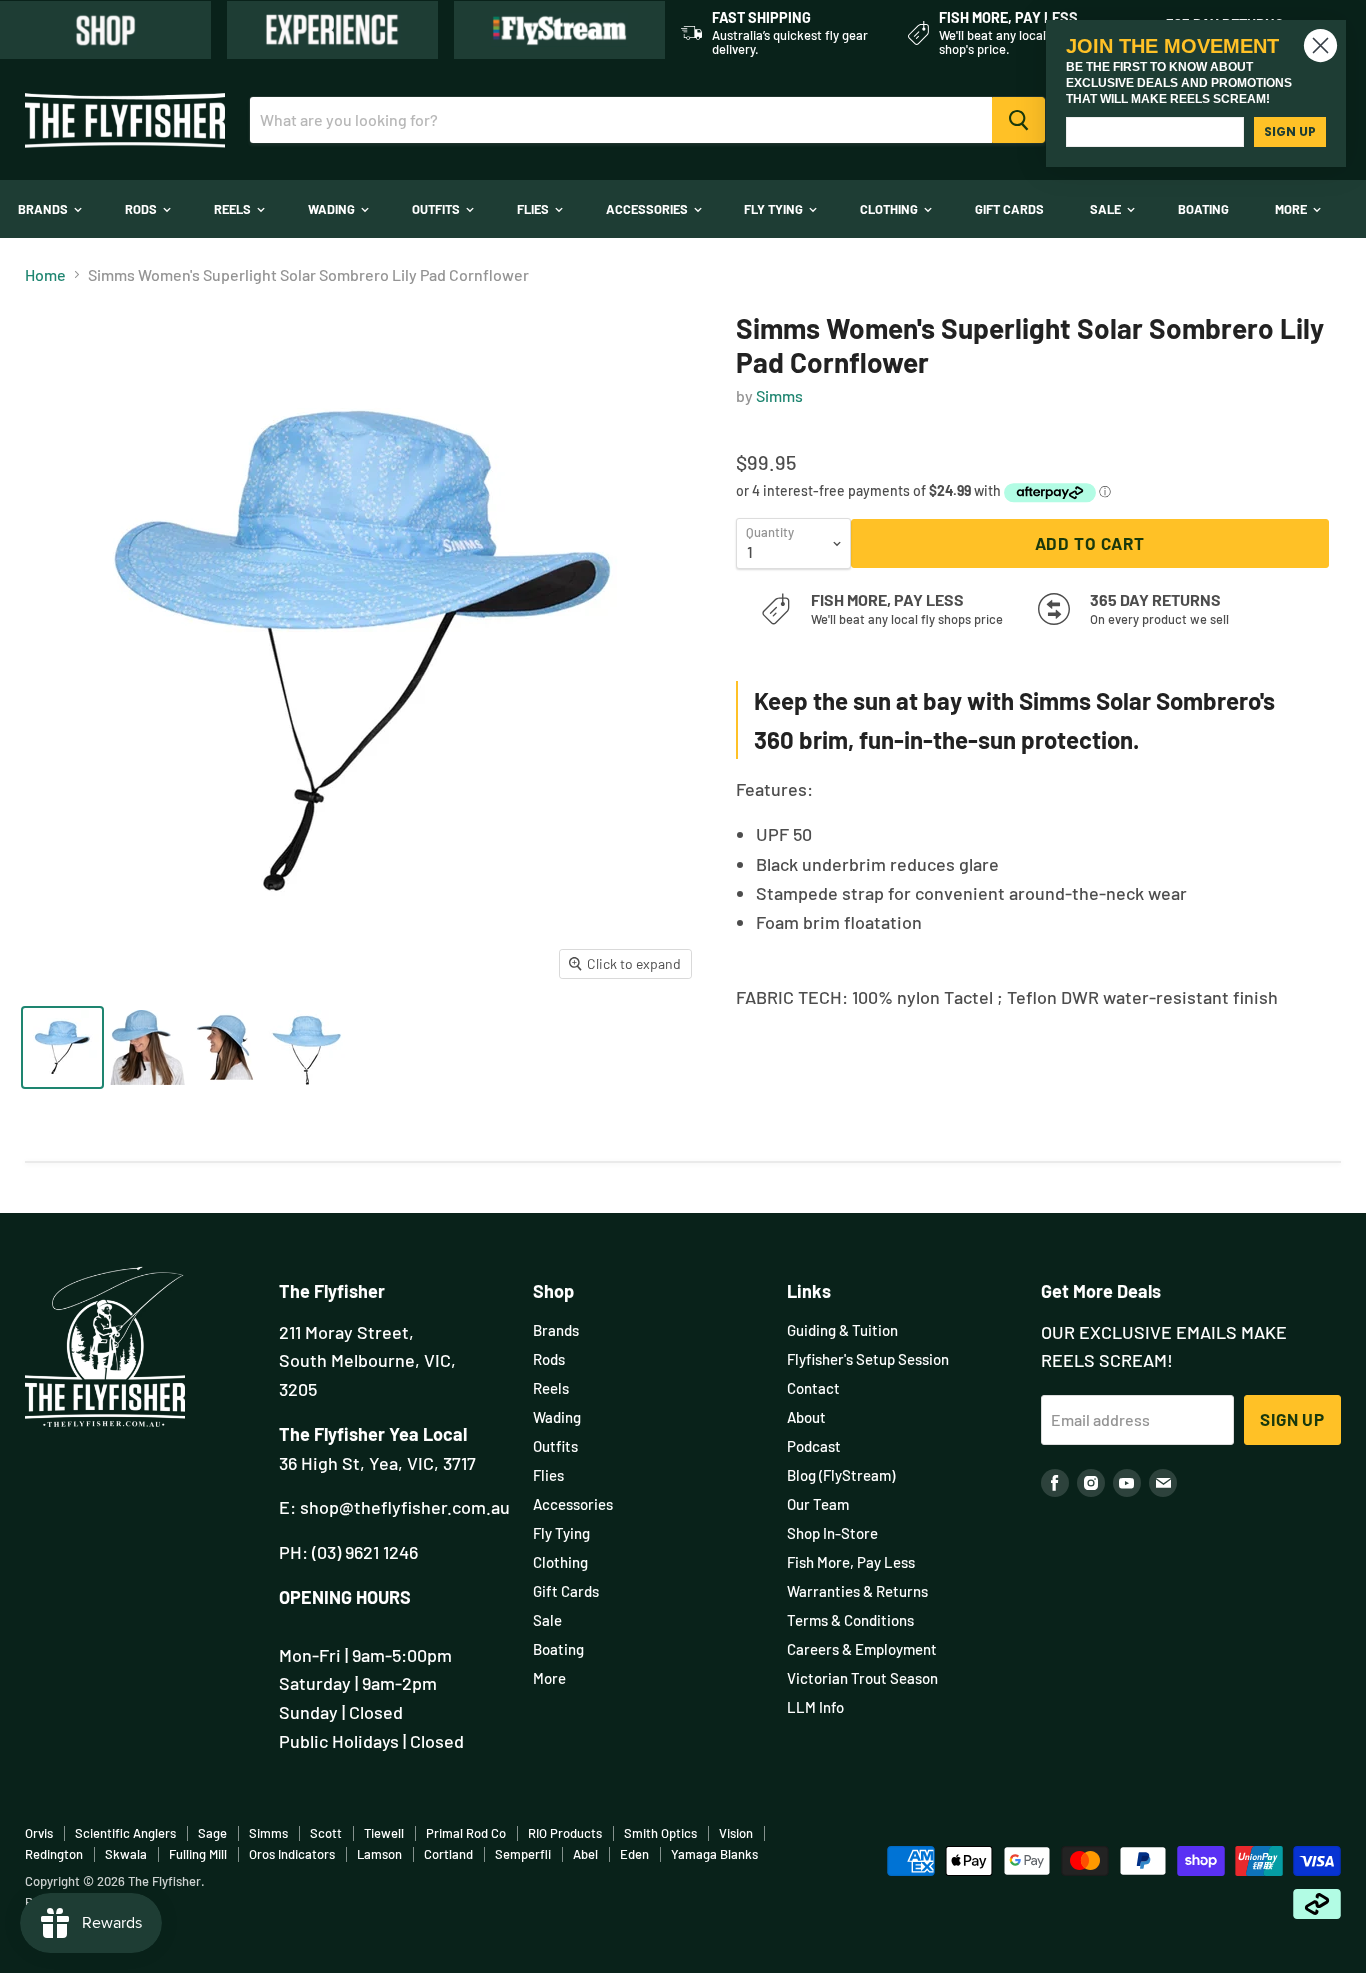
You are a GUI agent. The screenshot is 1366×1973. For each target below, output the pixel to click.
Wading (333, 209)
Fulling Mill (198, 1854)
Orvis (39, 1833)
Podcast (814, 1446)
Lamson (379, 1854)
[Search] (1018, 120)
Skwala (126, 1854)
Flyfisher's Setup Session (868, 1359)
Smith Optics (660, 1833)
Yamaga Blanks (714, 1854)
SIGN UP (1290, 131)
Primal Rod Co (466, 1833)
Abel (585, 1854)
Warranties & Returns (857, 1591)
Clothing (890, 209)
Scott (326, 1833)
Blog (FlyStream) (841, 1475)
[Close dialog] (1320, 45)
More (1292, 209)
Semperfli (523, 1854)
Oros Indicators (292, 1854)
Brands (44, 209)
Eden (634, 1854)
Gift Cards (1009, 209)
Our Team (818, 1504)
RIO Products (565, 1833)
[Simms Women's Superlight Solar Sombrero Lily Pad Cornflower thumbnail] (62, 1047)
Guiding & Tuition (842, 1330)
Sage (212, 1833)
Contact (813, 1388)
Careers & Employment (862, 1649)
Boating (1203, 209)
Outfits (437, 209)
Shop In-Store (832, 1533)
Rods (142, 209)
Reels (234, 209)
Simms (779, 395)
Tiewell (384, 1833)
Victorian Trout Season (862, 1678)
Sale (1107, 209)
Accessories (648, 209)
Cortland (448, 1854)
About (806, 1417)
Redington (54, 1854)
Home (45, 275)
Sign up (1292, 1419)
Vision (736, 1833)
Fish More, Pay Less (851, 1562)
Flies (534, 209)
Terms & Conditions (850, 1620)
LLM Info (815, 1707)
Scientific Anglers (125, 1833)
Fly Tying (775, 209)
